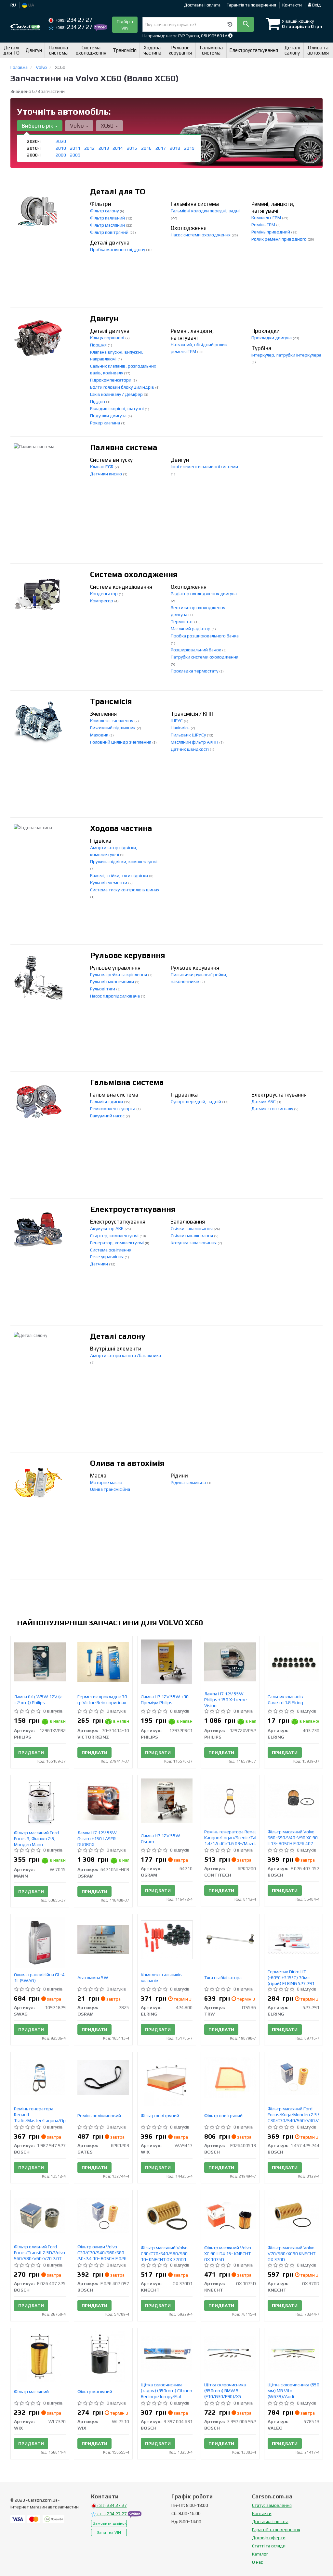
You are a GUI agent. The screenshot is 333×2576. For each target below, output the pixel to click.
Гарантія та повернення (251, 5)
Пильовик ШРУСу (189, 735)
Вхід (316, 5)
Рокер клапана (106, 423)
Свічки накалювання (192, 1236)
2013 (104, 148)
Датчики (100, 1264)
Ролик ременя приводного (280, 239)
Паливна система (124, 447)
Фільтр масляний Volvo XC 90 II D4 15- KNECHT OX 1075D (228, 2254)
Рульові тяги (103, 989)
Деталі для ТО (118, 191)
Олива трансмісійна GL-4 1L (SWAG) (39, 1978)
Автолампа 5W (93, 1978)
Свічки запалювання (192, 1228)
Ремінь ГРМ (264, 225)
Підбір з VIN (125, 25)
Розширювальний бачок (196, 650)
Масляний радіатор (191, 629)
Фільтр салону (105, 211)
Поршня (99, 345)
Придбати (31, 1753)
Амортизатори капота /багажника (126, 1355)
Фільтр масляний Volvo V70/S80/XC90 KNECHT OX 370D (292, 2254)
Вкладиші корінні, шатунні (117, 408)
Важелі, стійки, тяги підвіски (120, 875)
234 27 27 (74, 20)
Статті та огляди (269, 2546)
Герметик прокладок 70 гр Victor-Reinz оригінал (102, 1700)
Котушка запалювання (194, 1243)
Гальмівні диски (107, 1101)
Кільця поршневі (108, 338)
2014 (118, 148)
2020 (61, 141)
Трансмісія (111, 701)
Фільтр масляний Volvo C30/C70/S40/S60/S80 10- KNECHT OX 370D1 (164, 2254)
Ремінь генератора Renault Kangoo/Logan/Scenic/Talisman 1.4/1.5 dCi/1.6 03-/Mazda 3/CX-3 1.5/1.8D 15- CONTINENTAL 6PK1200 (236, 1843)
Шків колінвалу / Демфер (117, 394)
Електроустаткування (133, 1209)
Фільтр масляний (108, 225)
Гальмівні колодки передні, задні (205, 211)
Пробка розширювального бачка (205, 636)
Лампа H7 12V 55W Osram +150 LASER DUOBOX (97, 1839)
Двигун (104, 318)
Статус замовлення (272, 2505)
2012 (89, 148)
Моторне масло (106, 1482)
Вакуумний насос (108, 1116)
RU (13, 5)
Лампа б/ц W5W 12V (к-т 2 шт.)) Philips (39, 1700)
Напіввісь (181, 728)
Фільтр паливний (108, 218)
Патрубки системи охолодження (205, 657)
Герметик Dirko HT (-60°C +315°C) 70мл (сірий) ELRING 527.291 (291, 1978)
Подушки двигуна (109, 416)
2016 (146, 148)
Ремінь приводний (271, 232)
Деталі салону (118, 1336)
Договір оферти (269, 2538)
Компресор (102, 601)
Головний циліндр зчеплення (121, 742)
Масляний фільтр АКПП (195, 742)
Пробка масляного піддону (118, 249)
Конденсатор (104, 594)
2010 (61, 148)
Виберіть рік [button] (38, 126)
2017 (161, 148)
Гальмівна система (127, 1082)
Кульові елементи (109, 883)
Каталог (260, 2554)
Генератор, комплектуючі (117, 1243)
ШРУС (177, 721)
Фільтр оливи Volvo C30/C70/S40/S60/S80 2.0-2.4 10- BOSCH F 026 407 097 (102, 2256)
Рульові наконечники (113, 982)
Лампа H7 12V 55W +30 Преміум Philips (165, 1700)
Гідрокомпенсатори (111, 380)
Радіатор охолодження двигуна (204, 594)
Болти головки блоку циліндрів (123, 387)
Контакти (292, 5)
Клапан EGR (102, 467)
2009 (75, 155)
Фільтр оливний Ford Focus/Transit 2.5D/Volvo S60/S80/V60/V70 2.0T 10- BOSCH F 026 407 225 (40, 2256)
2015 (132, 148)
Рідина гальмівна (189, 1482)
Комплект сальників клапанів (161, 1978)
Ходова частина (121, 828)
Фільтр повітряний (110, 232)
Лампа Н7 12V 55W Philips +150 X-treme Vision (226, 1700)
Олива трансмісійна (110, 1489)
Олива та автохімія (127, 1463)
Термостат (182, 622)
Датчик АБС (264, 1101)
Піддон (98, 401)
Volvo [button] (78, 126)
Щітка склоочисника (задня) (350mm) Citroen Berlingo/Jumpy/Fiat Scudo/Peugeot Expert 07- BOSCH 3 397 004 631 (167, 2396)
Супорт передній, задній (196, 1101)
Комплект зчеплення (112, 721)
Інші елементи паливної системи (204, 467)
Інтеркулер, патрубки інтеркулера (286, 355)
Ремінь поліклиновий (99, 2116)
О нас (257, 2562)
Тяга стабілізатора (223, 1978)
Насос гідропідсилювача (115, 996)
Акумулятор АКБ (107, 1228)
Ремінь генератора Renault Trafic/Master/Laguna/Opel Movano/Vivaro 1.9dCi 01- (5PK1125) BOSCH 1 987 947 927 (42, 2123)
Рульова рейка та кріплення (119, 974)
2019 (189, 148)
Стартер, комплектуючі (115, 1236)
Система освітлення (111, 1250)
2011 (75, 148)
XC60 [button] (108, 126)
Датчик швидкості (190, 749)
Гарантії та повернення (276, 2530)
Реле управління (107, 1257)
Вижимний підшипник (113, 728)
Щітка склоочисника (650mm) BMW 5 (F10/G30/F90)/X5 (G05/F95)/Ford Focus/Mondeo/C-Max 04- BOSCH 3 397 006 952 (230, 2399)
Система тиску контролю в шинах (125, 890)
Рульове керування (128, 955)
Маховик (100, 735)
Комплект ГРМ (267, 218)
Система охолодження (134, 574)
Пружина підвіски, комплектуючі (124, 861)
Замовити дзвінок (110, 2523)
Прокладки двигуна (272, 338)
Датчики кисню (107, 474)
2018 (175, 148)
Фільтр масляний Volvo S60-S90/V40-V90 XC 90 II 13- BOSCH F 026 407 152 (293, 1841)
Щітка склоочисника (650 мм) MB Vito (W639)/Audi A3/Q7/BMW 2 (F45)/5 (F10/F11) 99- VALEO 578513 (293, 2399)
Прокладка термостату (195, 671)
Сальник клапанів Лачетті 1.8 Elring (285, 1700)
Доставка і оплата (202, 5)
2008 (61, 155)
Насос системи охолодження (201, 235)
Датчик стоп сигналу (273, 1109)
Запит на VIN (109, 2532)
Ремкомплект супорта (113, 1109)
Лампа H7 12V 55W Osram (160, 1839)
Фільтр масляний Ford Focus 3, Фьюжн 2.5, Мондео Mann (36, 1839)
